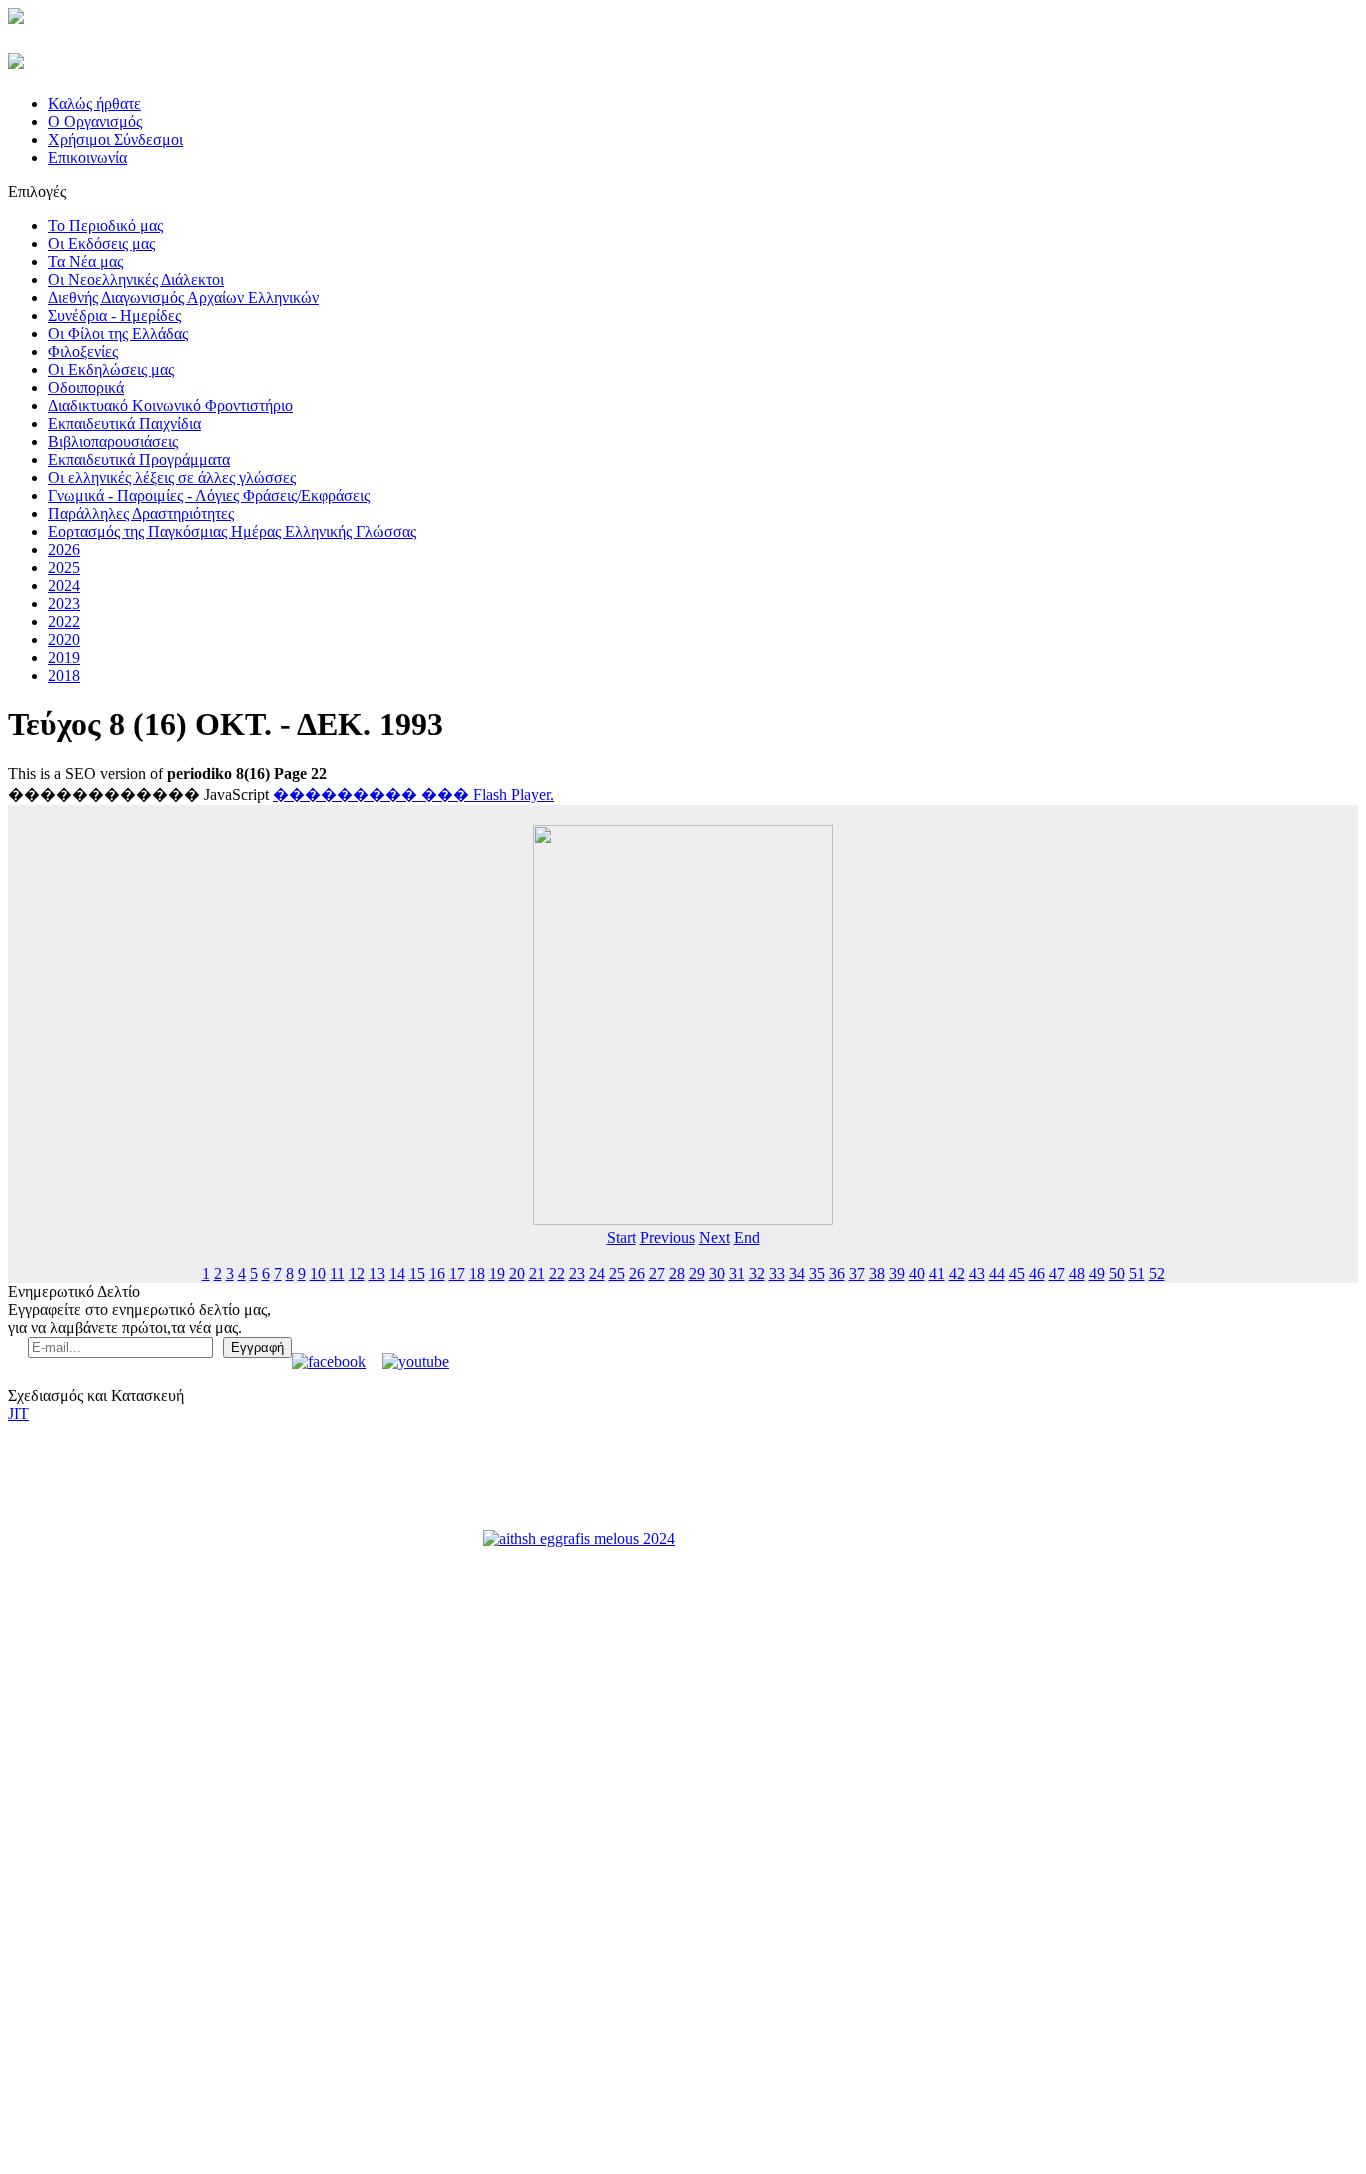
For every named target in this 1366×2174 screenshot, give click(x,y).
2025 (64, 567)
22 (557, 1273)
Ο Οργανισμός (95, 121)
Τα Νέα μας (85, 261)
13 (377, 1273)
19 (497, 1273)
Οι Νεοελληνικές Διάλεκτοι (136, 279)
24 (597, 1273)
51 (1137, 1273)
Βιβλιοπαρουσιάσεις (113, 441)
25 (617, 1273)
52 (1157, 1273)
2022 (64, 621)
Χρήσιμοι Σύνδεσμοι (115, 139)
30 (717, 1273)
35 (817, 1273)
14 (397, 1273)
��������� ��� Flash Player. (413, 794)
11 (337, 1273)
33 (777, 1273)
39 (897, 1273)
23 (577, 1273)
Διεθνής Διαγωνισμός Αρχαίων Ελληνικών (183, 297)
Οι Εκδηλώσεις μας (111, 369)
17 (457, 1273)
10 (318, 1273)
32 (757, 1273)
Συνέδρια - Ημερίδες (114, 315)
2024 (64, 585)
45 (1017, 1273)
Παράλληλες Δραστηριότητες (141, 513)
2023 (64, 603)
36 (837, 1273)
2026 (64, 549)
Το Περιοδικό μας (105, 225)
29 (697, 1273)
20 (517, 1273)
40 (917, 1273)
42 (957, 1273)
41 (937, 1273)
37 (857, 1273)
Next (714, 1237)
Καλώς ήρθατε (94, 103)
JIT (18, 1413)
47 (1057, 1273)
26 (637, 1273)
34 (797, 1273)
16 (437, 1273)
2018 (64, 675)
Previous (667, 1237)
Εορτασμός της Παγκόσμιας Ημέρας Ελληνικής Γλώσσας (232, 531)
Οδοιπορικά (86, 387)
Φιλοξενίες (83, 351)
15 (417, 1273)
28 (677, 1273)
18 (477, 1273)
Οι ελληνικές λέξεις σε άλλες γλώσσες (172, 477)
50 (1117, 1273)
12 (357, 1273)
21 (537, 1273)
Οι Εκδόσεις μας (101, 243)
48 (1077, 1273)
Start (621, 1237)
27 (657, 1273)
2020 (64, 639)
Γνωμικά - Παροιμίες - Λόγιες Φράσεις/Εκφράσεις (209, 495)
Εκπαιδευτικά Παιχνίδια (124, 423)
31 (737, 1273)
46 (1037, 1273)
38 (877, 1273)
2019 (64, 657)
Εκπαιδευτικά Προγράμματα (139, 459)
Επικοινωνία (87, 157)
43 (977, 1273)
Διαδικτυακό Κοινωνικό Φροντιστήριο (170, 405)
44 (997, 1273)
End (747, 1237)
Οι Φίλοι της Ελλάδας (118, 333)
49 (1097, 1273)
